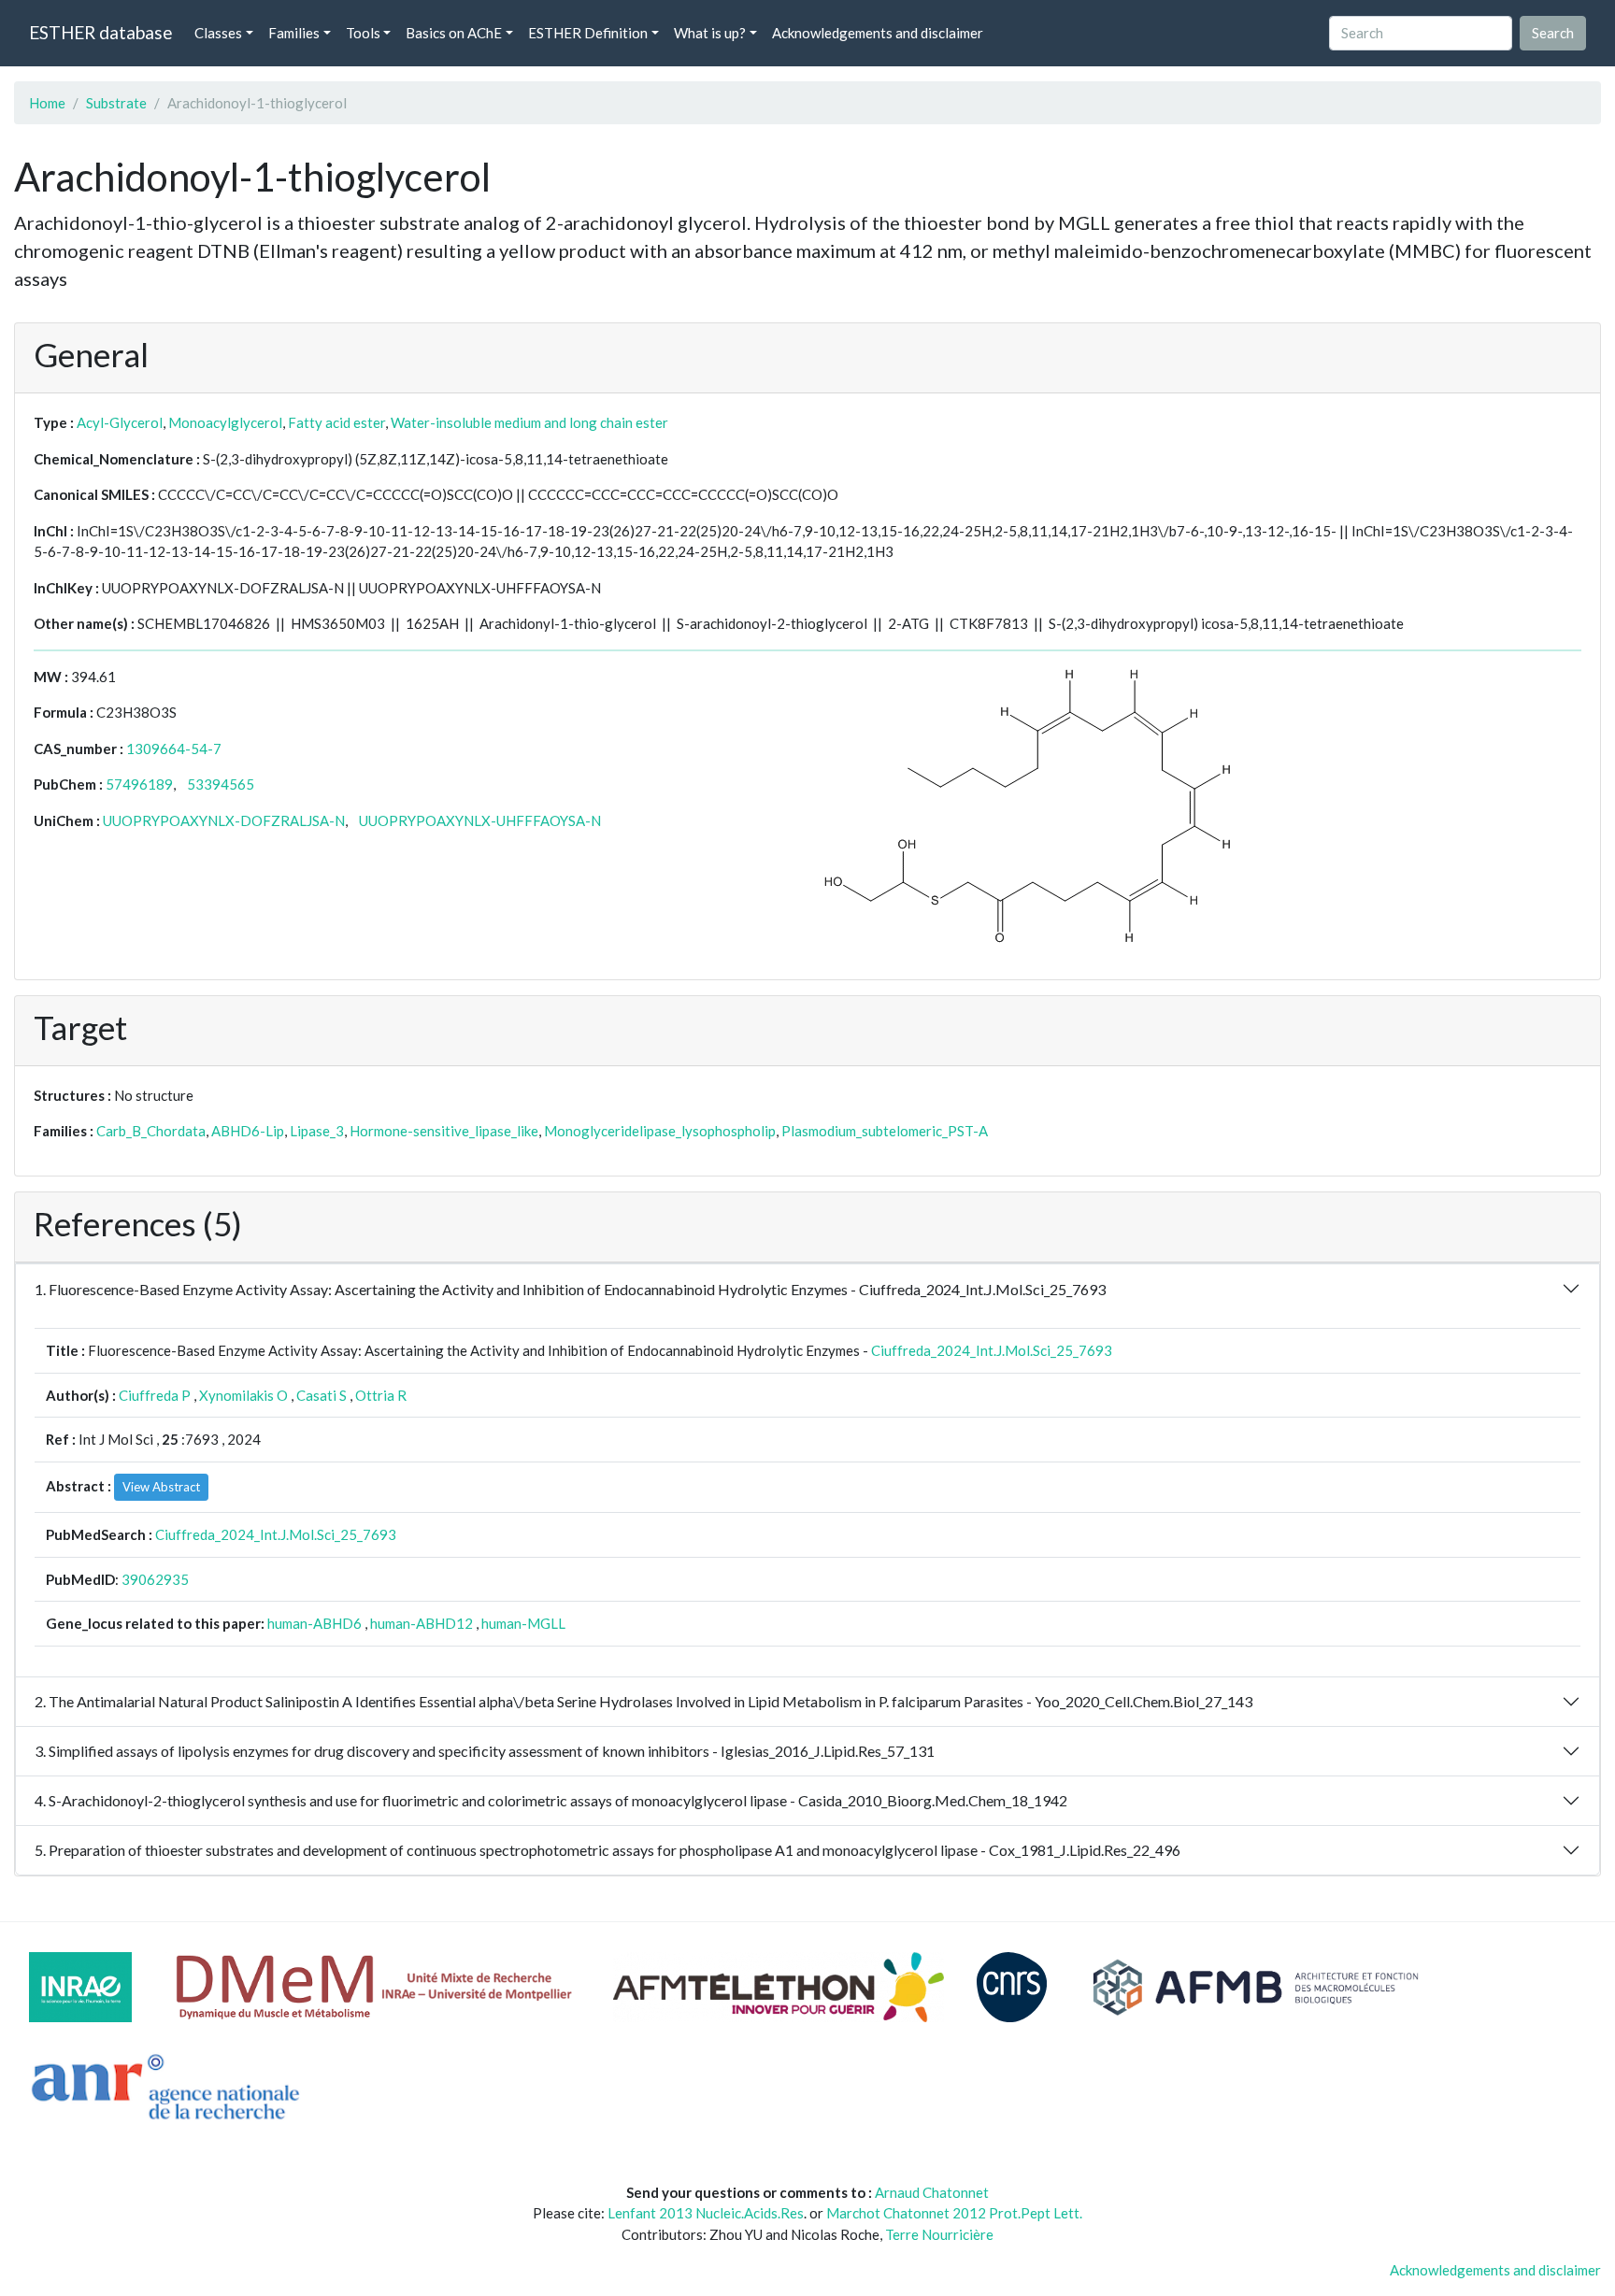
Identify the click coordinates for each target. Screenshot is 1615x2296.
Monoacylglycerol (225, 422)
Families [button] (294, 33)
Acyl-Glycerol (120, 422)
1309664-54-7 (174, 749)
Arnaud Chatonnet (932, 2192)
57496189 (139, 784)
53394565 (221, 784)
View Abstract (161, 1487)
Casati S (322, 1395)
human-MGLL (523, 1623)
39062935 (155, 1579)
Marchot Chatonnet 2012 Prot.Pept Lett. (954, 2213)
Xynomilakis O (243, 1395)
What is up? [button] (710, 33)
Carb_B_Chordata (151, 1131)
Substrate (116, 103)
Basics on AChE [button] (454, 33)
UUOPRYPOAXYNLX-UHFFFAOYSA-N (480, 820)
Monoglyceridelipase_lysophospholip (660, 1131)
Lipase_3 (317, 1131)
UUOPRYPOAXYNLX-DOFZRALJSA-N (224, 820)
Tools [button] (363, 33)
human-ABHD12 (422, 1623)
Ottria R (381, 1395)
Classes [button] (218, 33)
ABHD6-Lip (248, 1131)
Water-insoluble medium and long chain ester (529, 422)
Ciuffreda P (155, 1395)
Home (47, 103)
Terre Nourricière (939, 2234)
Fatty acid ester (336, 422)
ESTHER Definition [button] (588, 33)
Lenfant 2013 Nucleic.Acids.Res (706, 2213)
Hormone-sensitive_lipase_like (444, 1131)
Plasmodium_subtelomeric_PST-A (885, 1131)
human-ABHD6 (314, 1623)
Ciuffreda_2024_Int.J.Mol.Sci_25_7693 (992, 1350)
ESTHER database (100, 32)
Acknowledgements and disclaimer (878, 33)
